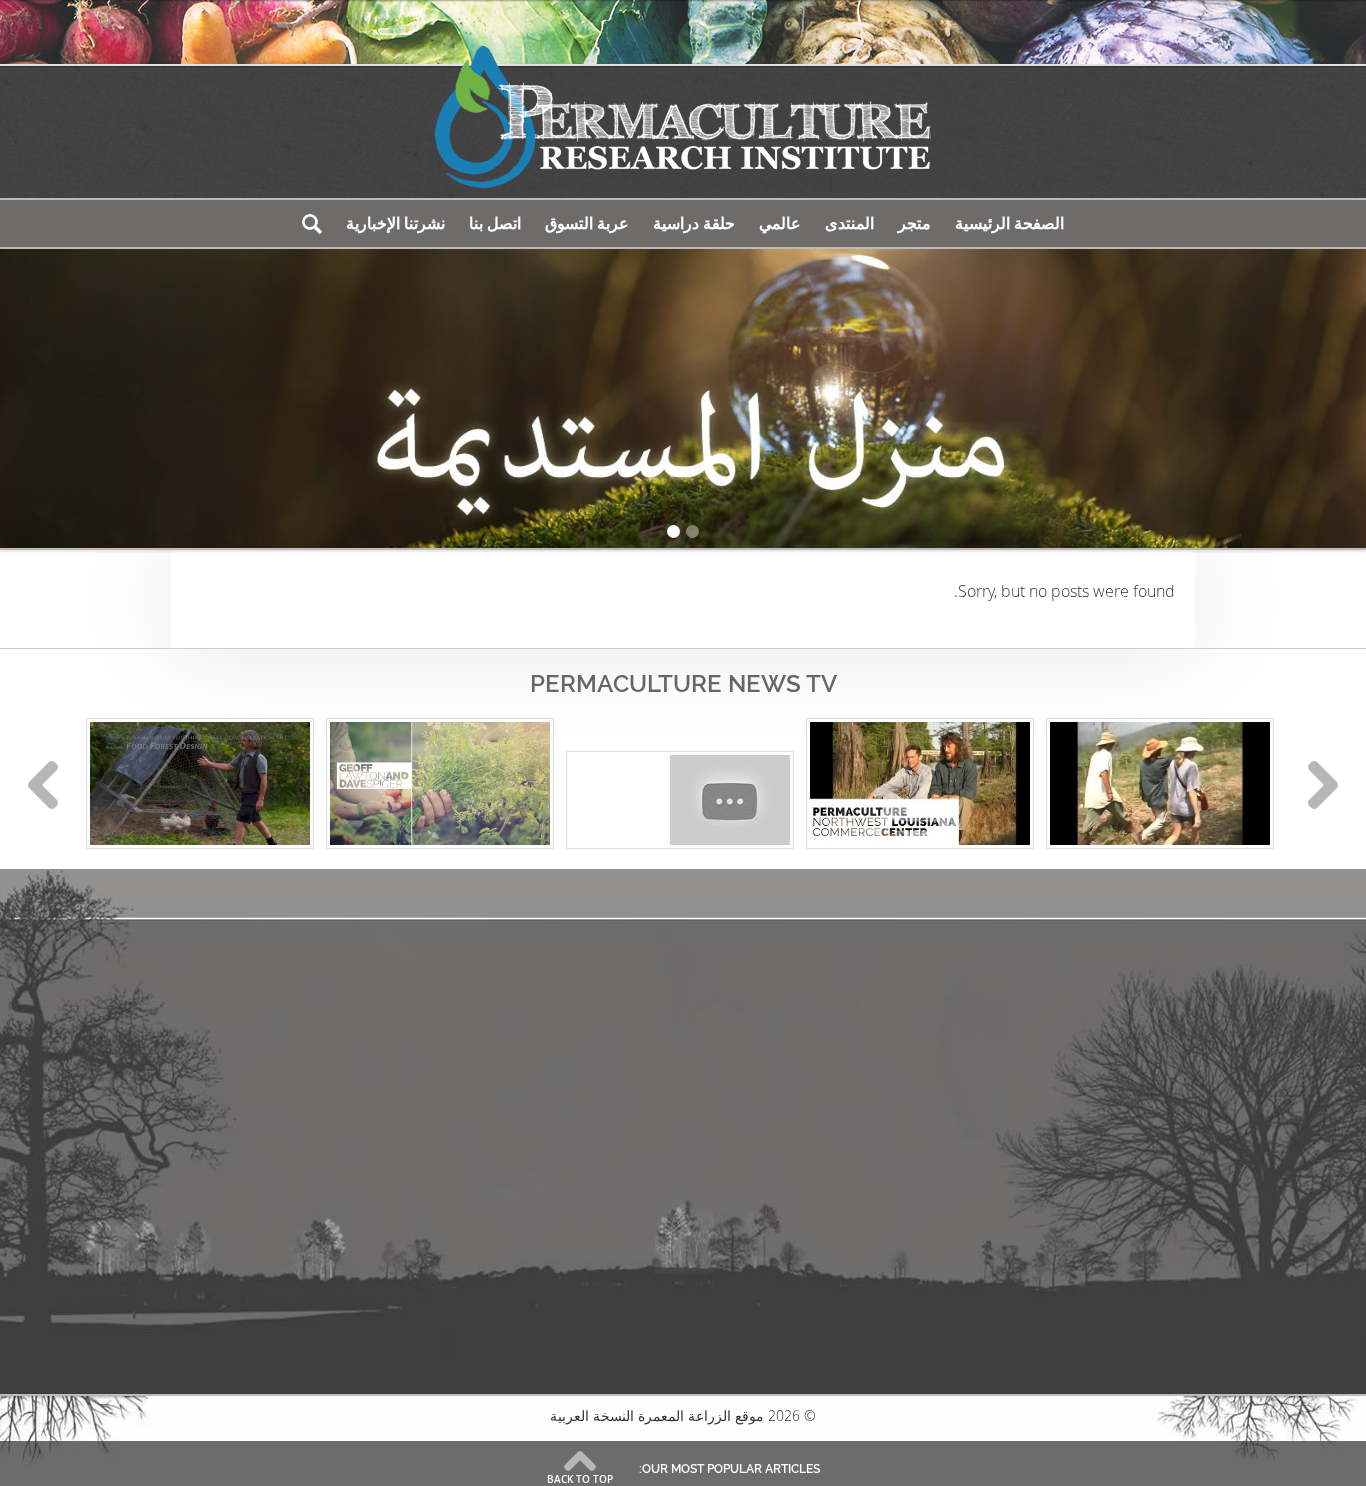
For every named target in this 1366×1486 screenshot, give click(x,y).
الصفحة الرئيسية (1009, 223)
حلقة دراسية (694, 223)
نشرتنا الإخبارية (395, 223)
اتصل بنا (495, 223)
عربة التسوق (587, 223)
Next (1323, 785)
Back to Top (580, 1479)
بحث (312, 223)
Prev (43, 785)
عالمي (780, 223)
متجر (914, 223)
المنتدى (849, 223)
